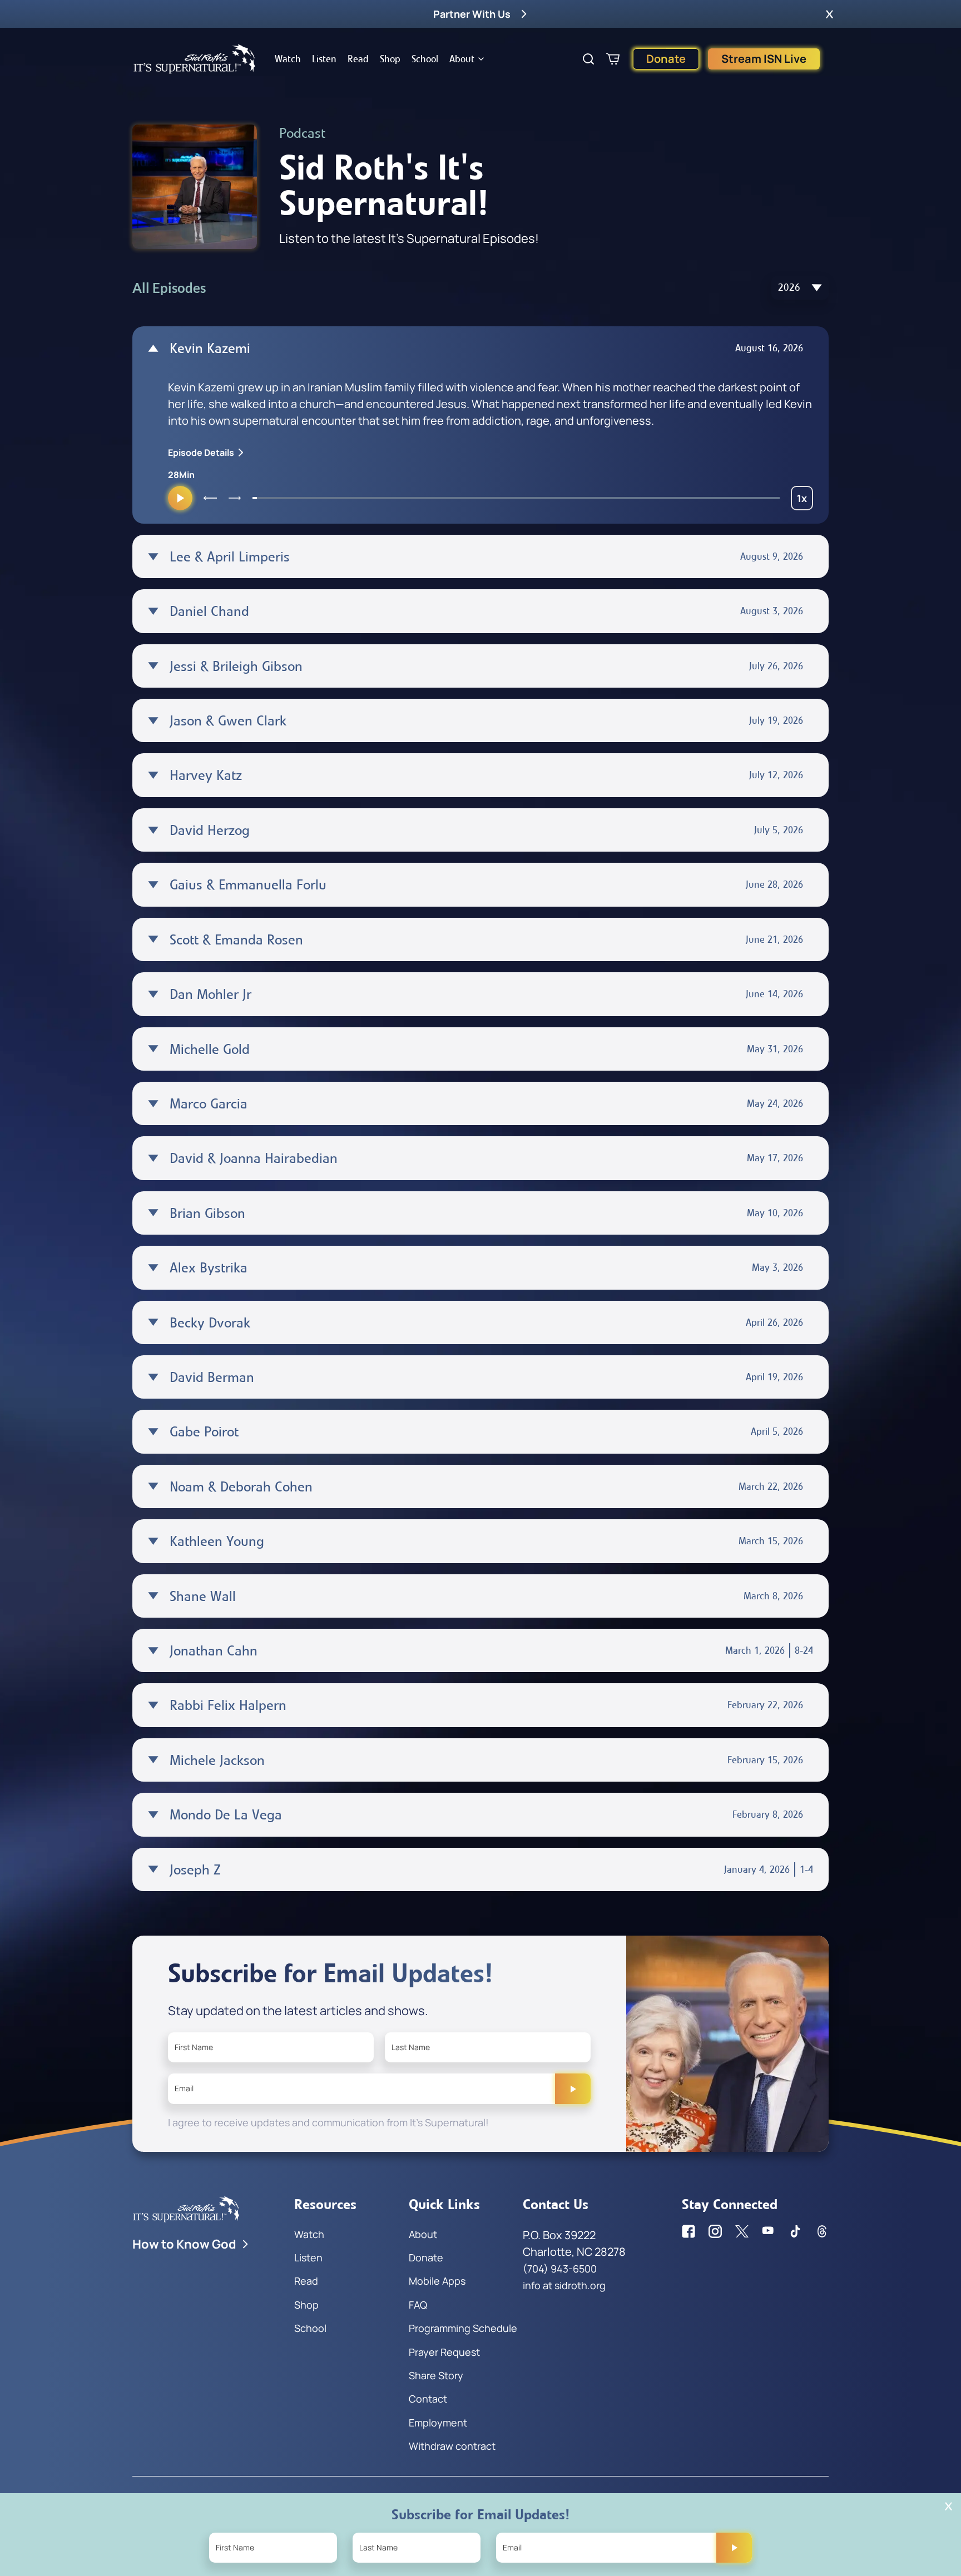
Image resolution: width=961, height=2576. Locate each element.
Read (358, 59)
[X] (742, 2231)
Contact (428, 2399)
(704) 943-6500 (560, 2269)
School (425, 59)
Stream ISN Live (764, 59)
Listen (324, 59)
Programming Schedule (463, 2328)
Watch (288, 59)
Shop (390, 59)
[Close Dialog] (948, 2506)
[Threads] (822, 2231)
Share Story (436, 2375)
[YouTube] (769, 2231)
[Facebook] (688, 2231)
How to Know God (184, 2244)
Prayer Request (444, 2352)
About (462, 59)
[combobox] (800, 288)
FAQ (418, 2305)
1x (805, 501)
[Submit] (573, 2088)
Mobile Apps (437, 2281)
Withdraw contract (452, 2446)
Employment (438, 2423)
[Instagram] (715, 2231)
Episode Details (201, 452)
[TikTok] (795, 2231)
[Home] (195, 59)
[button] (829, 14)
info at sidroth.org (564, 2285)
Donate (666, 59)
